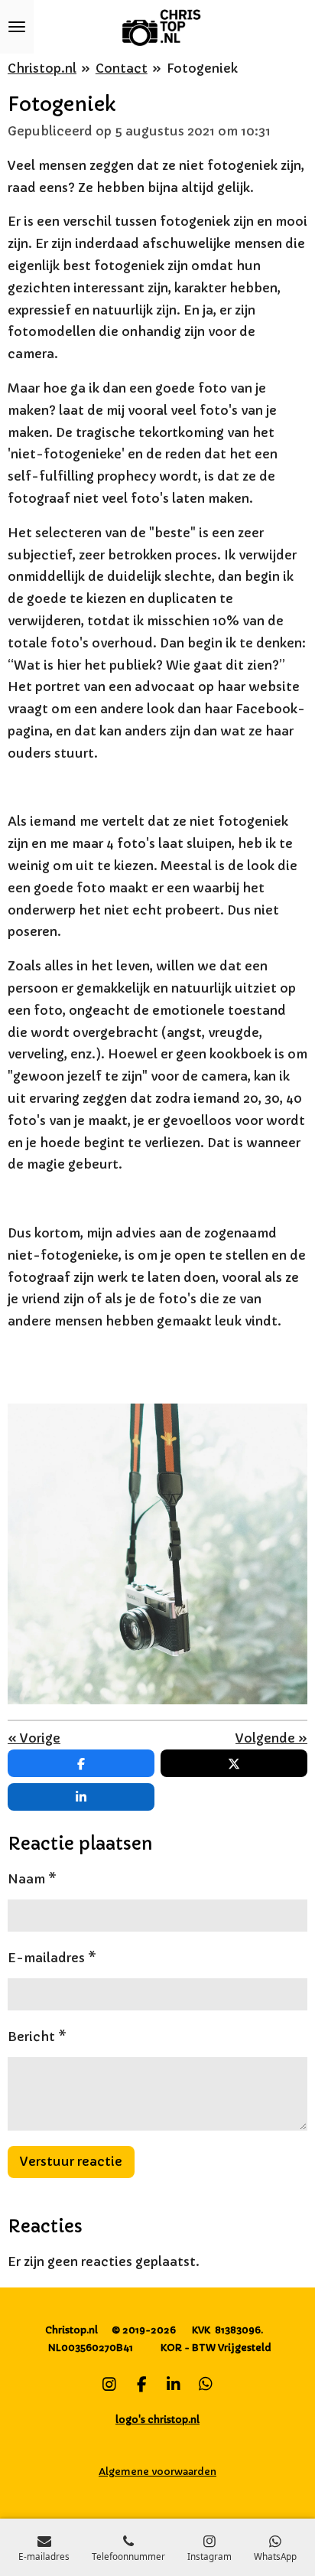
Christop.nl (42, 68)
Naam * (32, 1879)
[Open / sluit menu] (17, 27)
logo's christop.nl (157, 2419)
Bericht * (37, 2036)
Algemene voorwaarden (157, 2472)
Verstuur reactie (71, 2161)
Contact (122, 68)
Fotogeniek (202, 68)
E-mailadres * (52, 1958)
